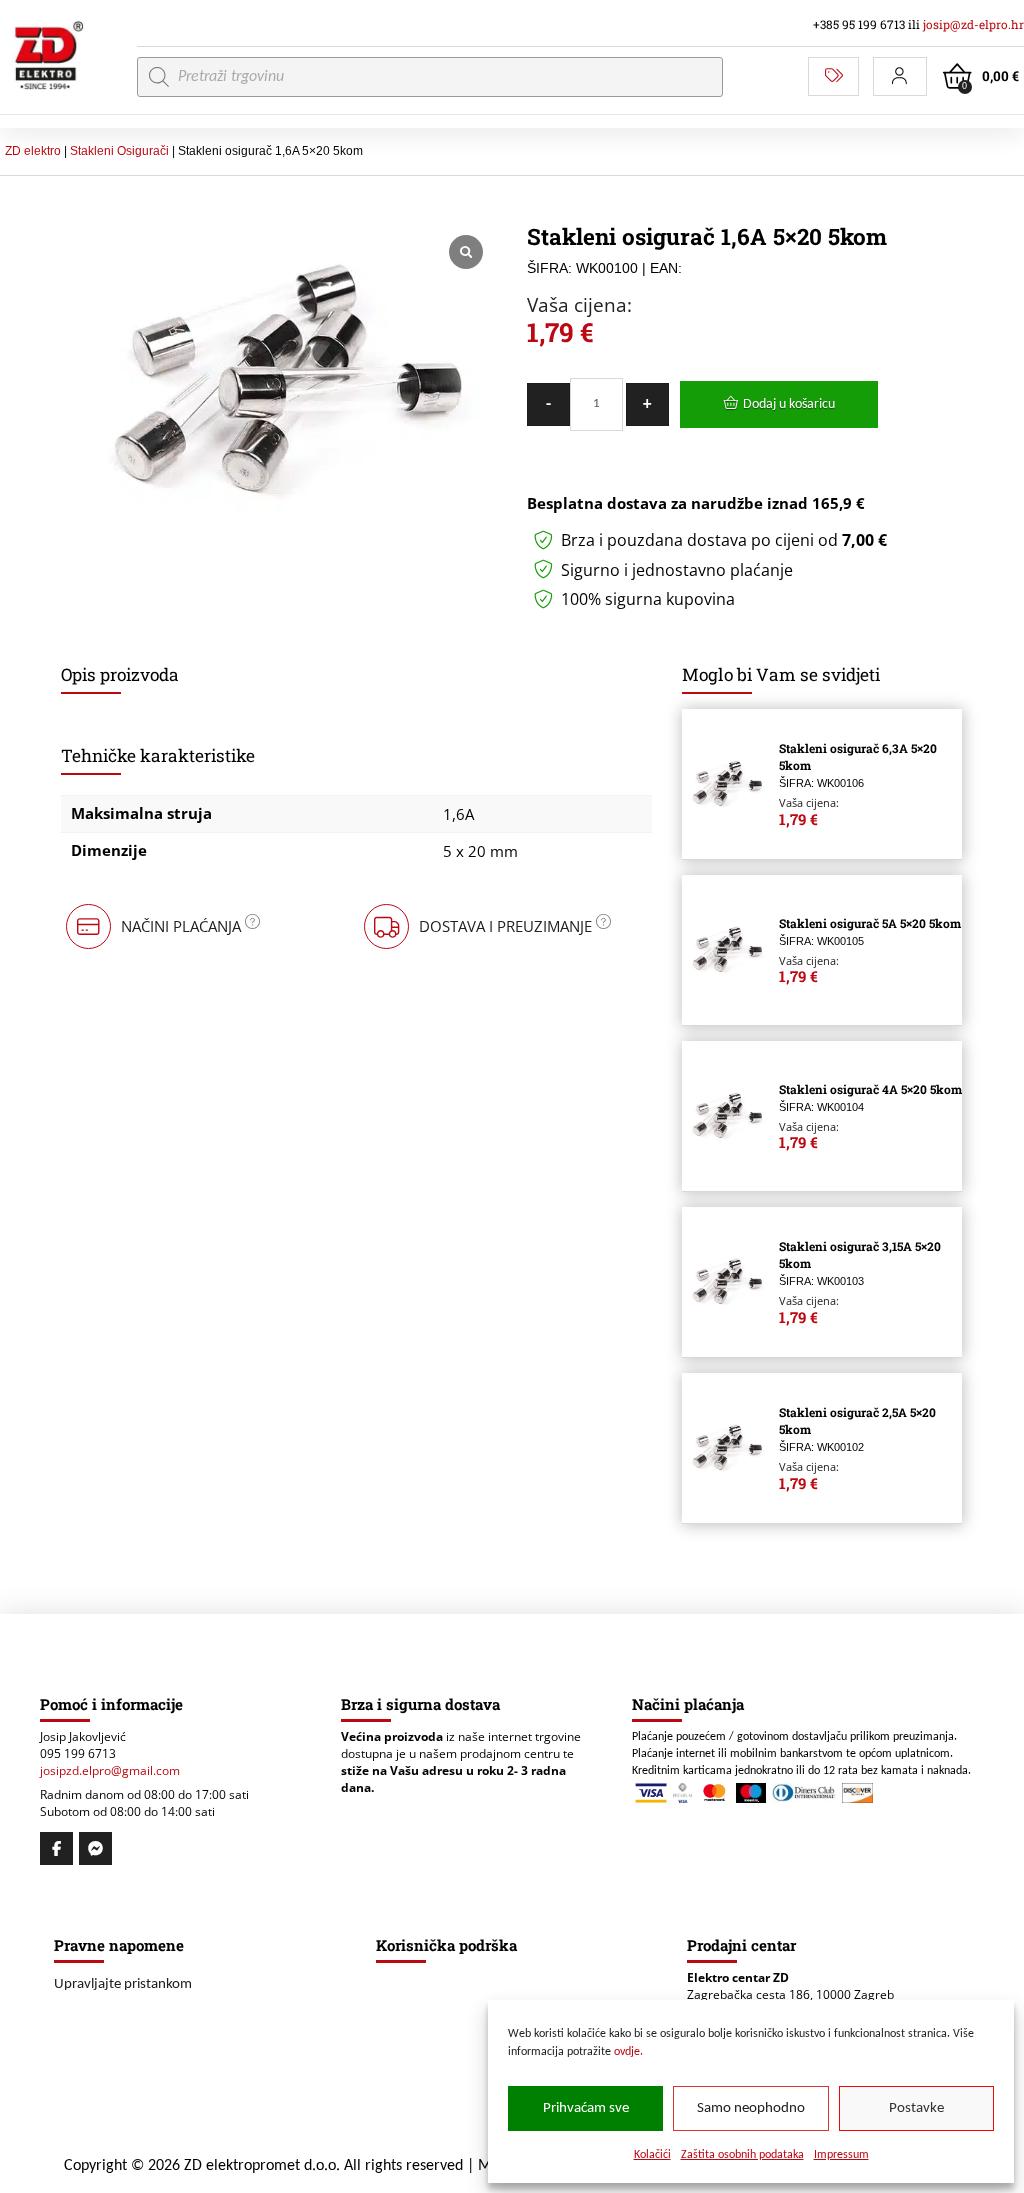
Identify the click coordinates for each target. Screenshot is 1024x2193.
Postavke (916, 2108)
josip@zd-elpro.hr (973, 24)
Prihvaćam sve (586, 2108)
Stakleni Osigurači (119, 151)
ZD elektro (33, 151)
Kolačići (652, 2155)
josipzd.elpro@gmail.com (110, 1770)
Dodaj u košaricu (789, 404)
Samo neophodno (751, 2108)
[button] (900, 76)
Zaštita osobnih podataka (742, 2155)
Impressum (841, 2155)
